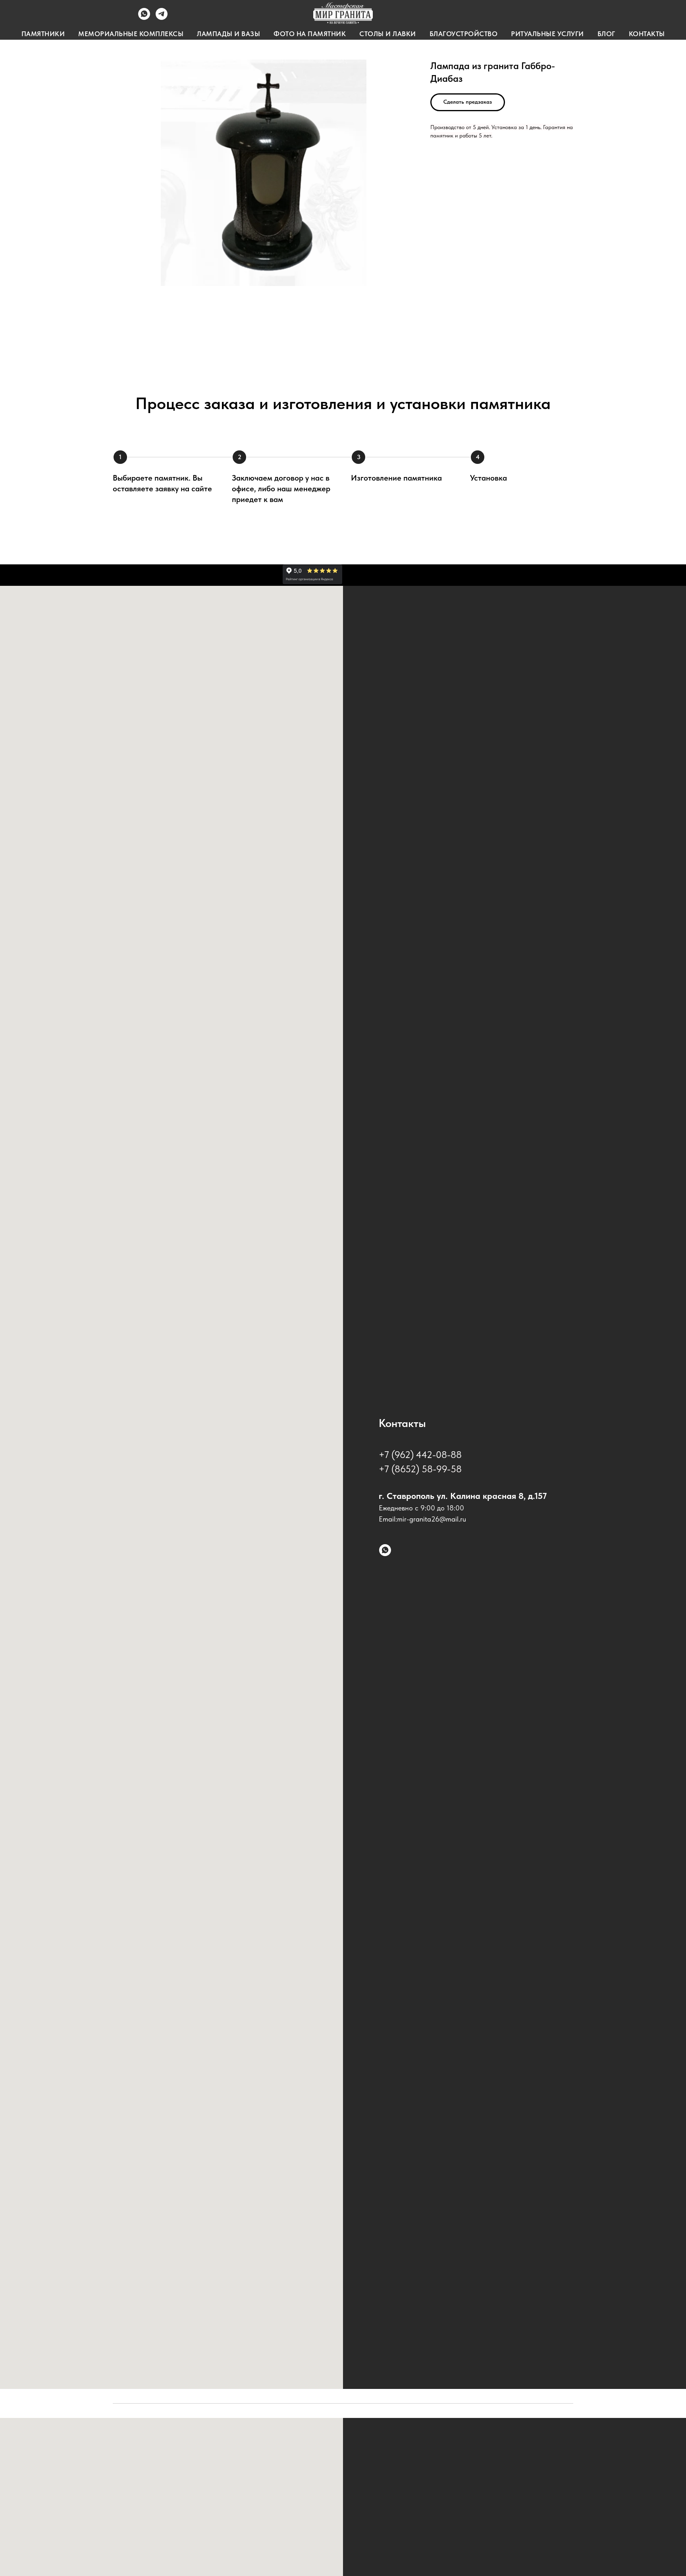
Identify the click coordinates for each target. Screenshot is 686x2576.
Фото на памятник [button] (310, 34)
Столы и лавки (388, 34)
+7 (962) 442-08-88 (420, 1455)
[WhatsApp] (144, 18)
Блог (606, 34)
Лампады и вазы (228, 34)
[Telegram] (162, 18)
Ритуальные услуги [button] (547, 34)
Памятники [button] (43, 34)
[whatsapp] (385, 1550)
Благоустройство (464, 34)
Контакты (647, 34)
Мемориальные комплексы (131, 34)
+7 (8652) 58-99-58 (420, 1469)
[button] (468, 102)
